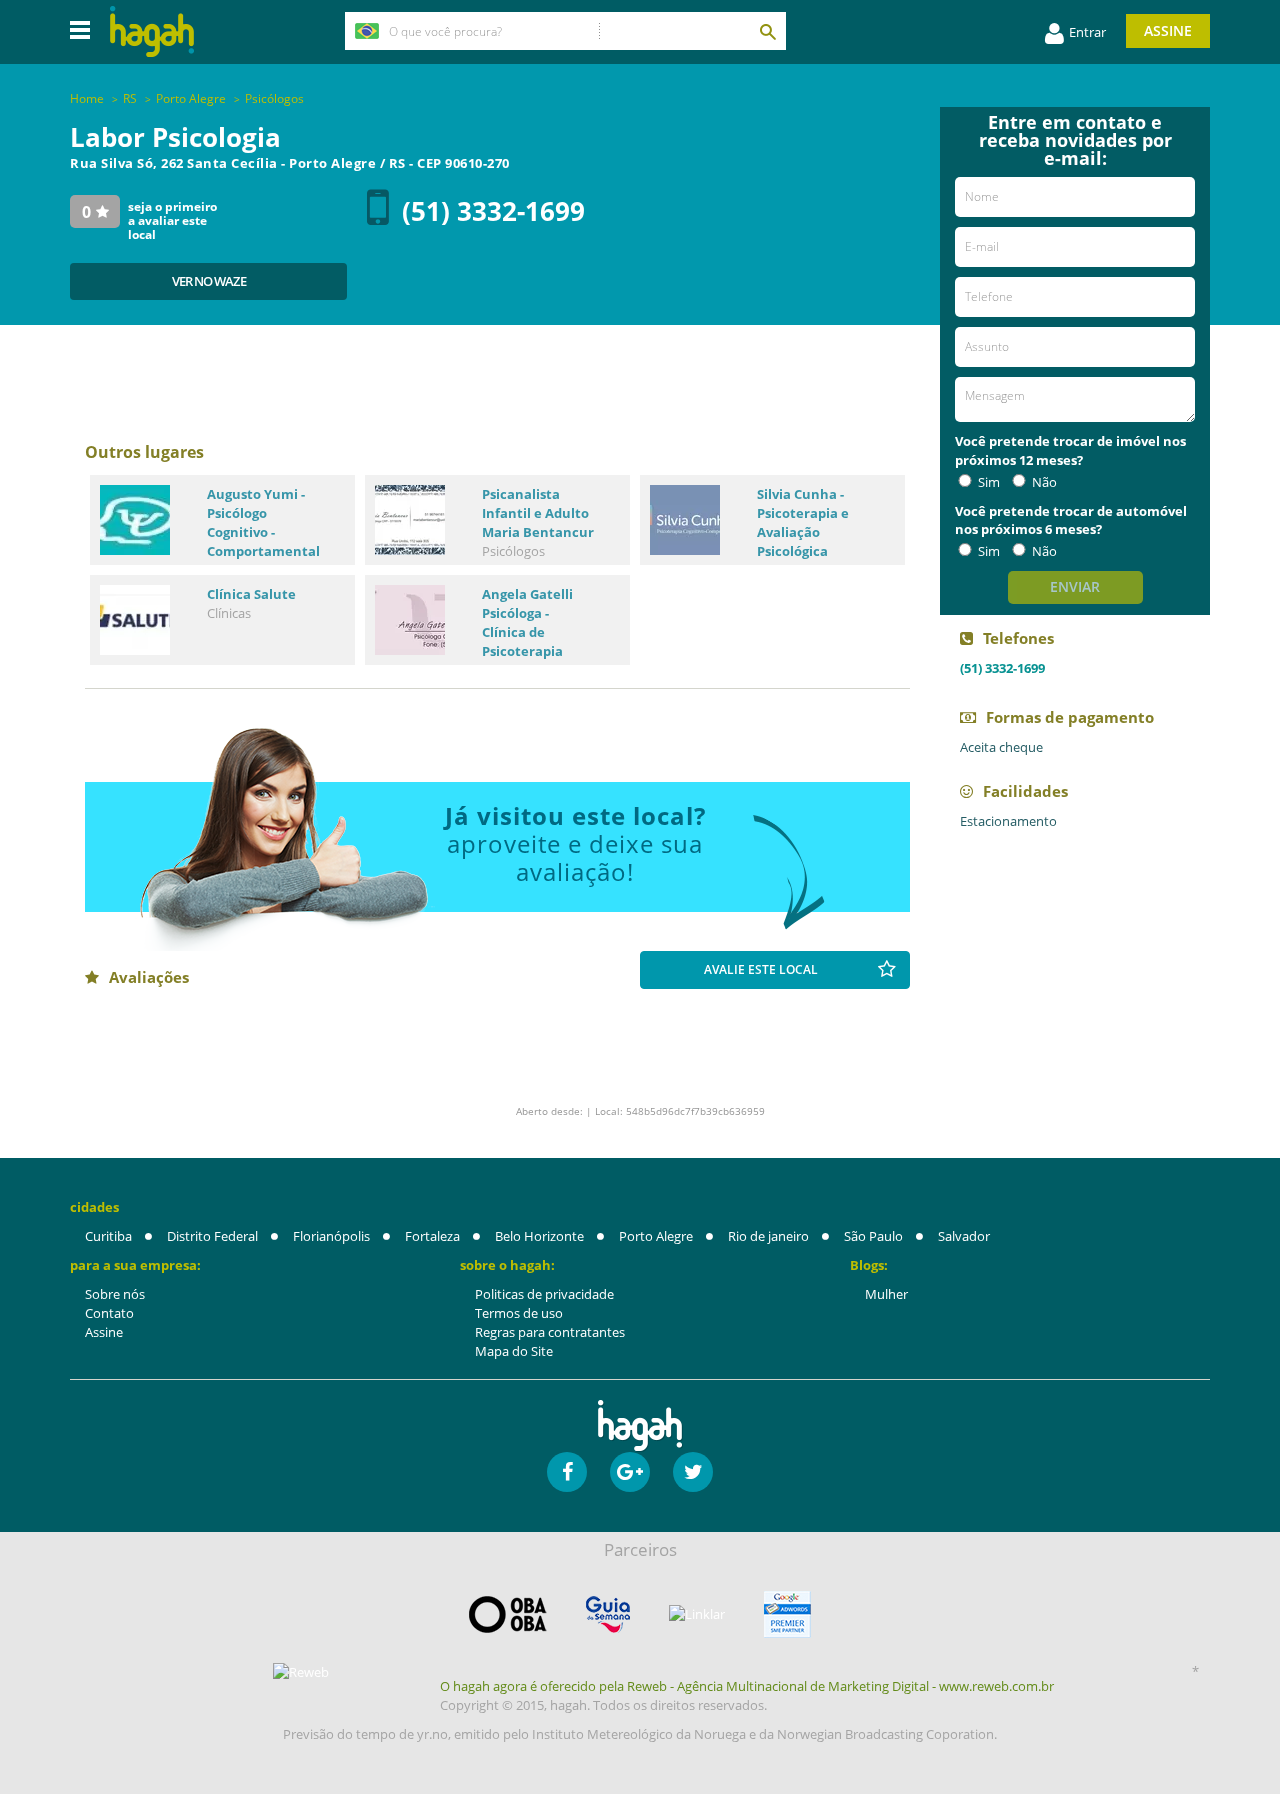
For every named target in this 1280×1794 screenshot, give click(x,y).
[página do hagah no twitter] (693, 1472)
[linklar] (697, 1614)
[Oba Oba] (508, 1614)
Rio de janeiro (768, 1236)
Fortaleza (432, 1236)
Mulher (886, 1294)
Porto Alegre (656, 1236)
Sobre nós (115, 1294)
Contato (109, 1313)
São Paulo (873, 1236)
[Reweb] (302, 1672)
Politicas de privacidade (544, 1294)
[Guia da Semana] (608, 1614)
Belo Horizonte (539, 1236)
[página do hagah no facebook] (567, 1472)
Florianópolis (331, 1236)
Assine (1168, 30)
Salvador (964, 1236)
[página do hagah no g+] (630, 1472)
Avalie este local (761, 969)
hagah (152, 31)
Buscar (767, 31)
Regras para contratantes (550, 1332)
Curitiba (108, 1236)
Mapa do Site (514, 1351)
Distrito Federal (212, 1236)
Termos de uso (519, 1313)
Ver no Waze (209, 281)
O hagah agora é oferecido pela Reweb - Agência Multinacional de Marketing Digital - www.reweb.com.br (747, 1686)
